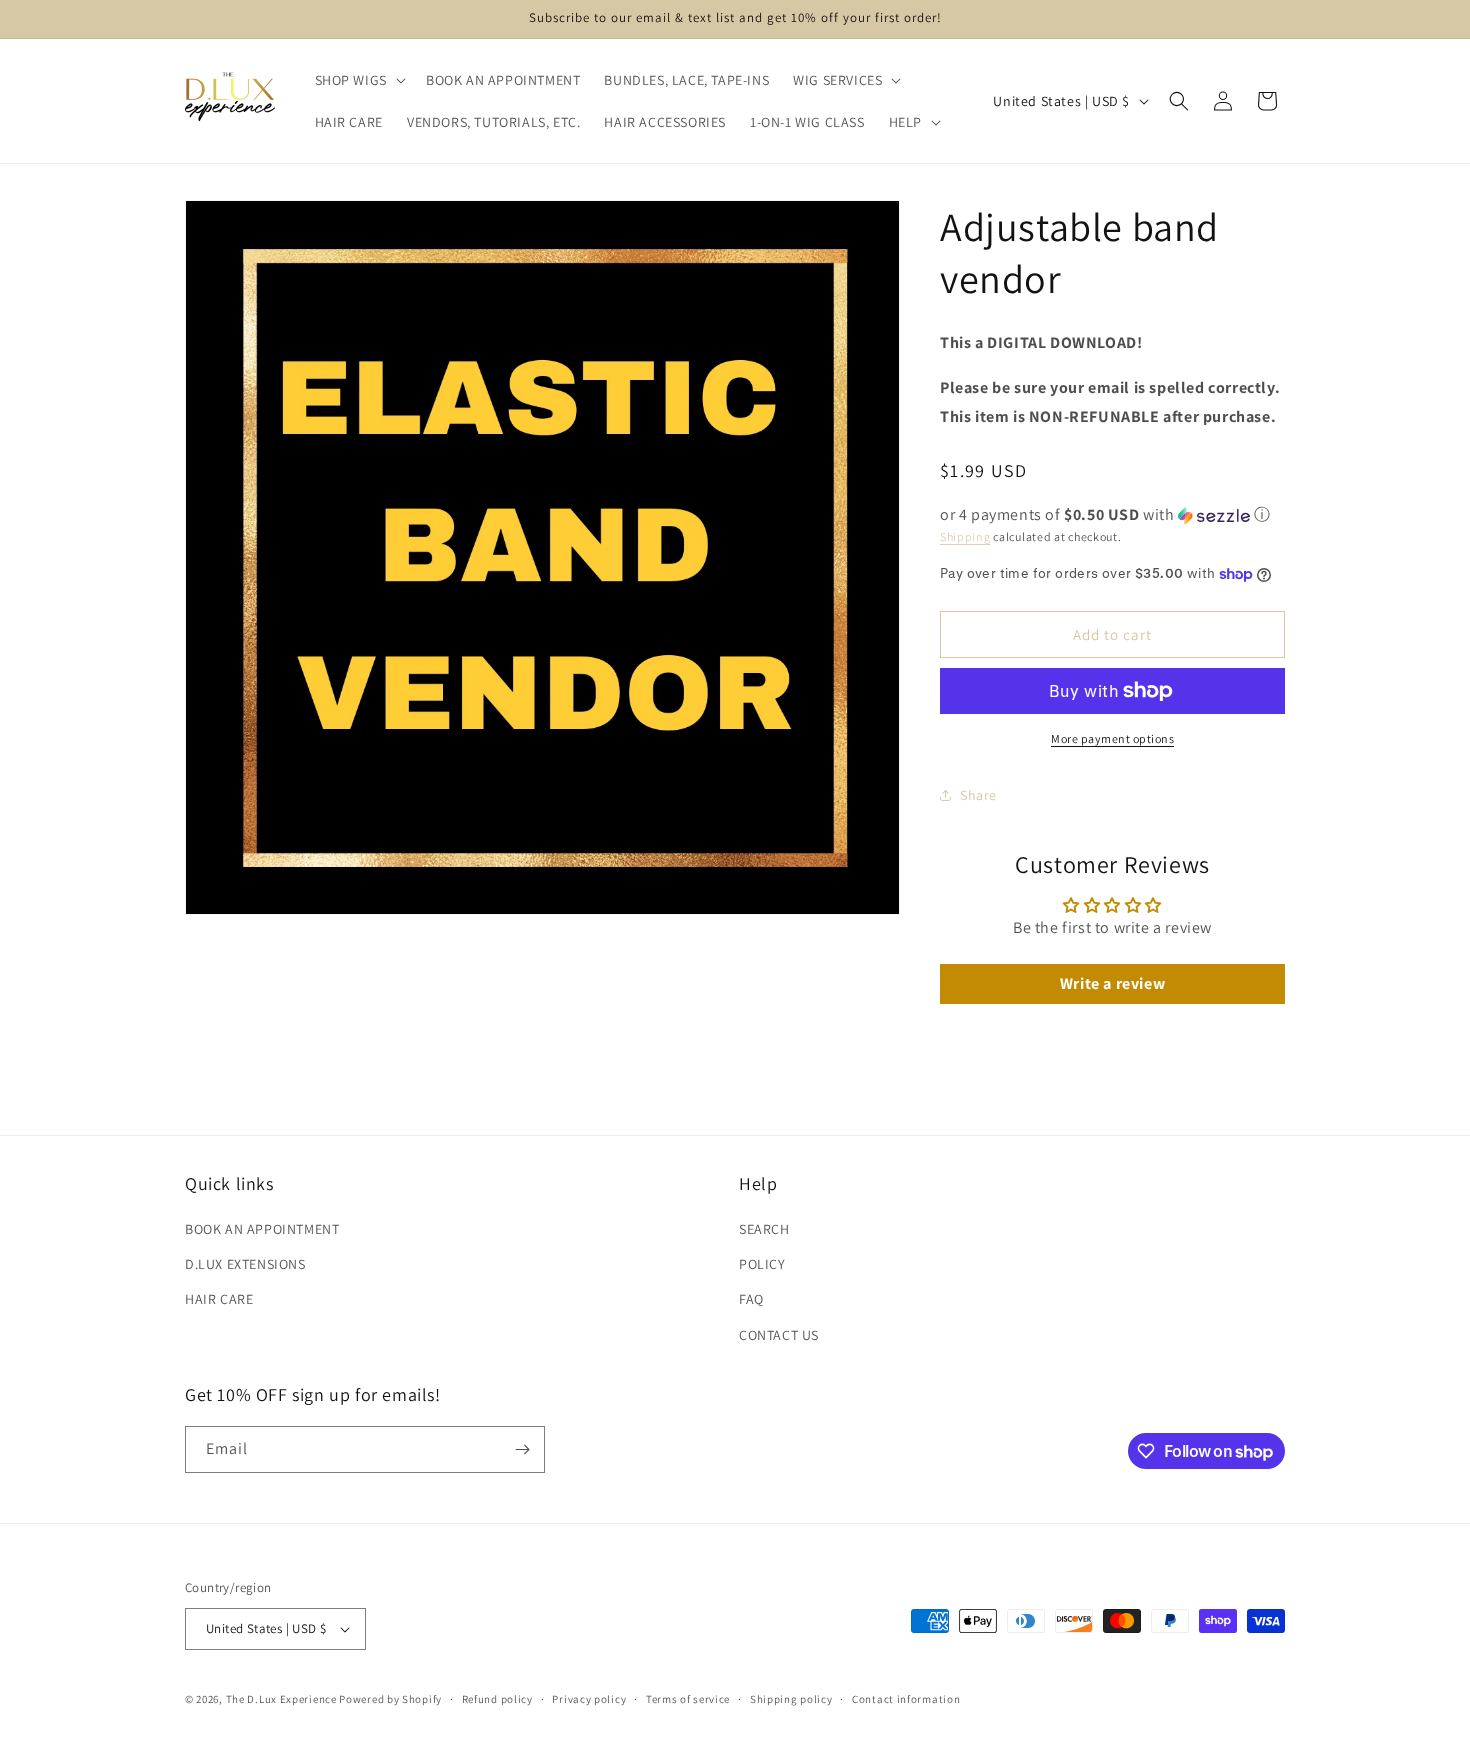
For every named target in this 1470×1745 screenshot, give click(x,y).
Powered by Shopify (390, 1699)
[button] (358, 80)
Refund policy (497, 1699)
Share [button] (978, 795)
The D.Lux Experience (283, 1699)
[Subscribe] (522, 1449)
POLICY (762, 1264)
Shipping (965, 536)
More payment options (1112, 738)
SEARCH (764, 1229)
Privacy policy (589, 1699)
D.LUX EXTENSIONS (245, 1264)
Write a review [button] (1112, 983)
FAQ (751, 1299)
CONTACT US (779, 1335)
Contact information (906, 1699)
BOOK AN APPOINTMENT (262, 1229)
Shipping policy (791, 1699)
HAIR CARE (219, 1299)
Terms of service (688, 1699)
